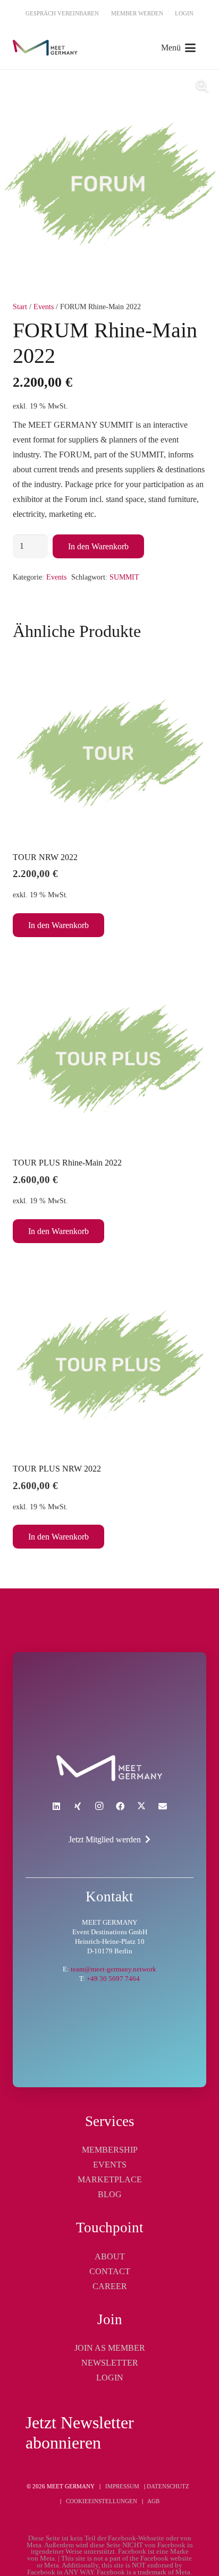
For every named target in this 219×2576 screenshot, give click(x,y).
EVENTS (110, 2165)
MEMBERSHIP (110, 2150)
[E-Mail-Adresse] (163, 1806)
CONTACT (110, 2271)
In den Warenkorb (98, 546)
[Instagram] (99, 1806)
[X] (141, 1806)
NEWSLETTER (110, 2363)
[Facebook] (120, 1806)
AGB (153, 2501)
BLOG (110, 2194)
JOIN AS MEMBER (110, 2348)
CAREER (110, 2286)
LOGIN (110, 2378)
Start (20, 307)
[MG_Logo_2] (109, 1768)
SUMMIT (124, 577)
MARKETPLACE (110, 2179)
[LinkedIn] (56, 1806)
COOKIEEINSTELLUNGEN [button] (102, 2501)
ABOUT (110, 2256)
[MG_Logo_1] (45, 48)
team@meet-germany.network (113, 1969)
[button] (178, 48)
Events (44, 307)
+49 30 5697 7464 (113, 1979)
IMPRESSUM (122, 2486)
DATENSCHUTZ (168, 2486)
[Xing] (78, 1806)
